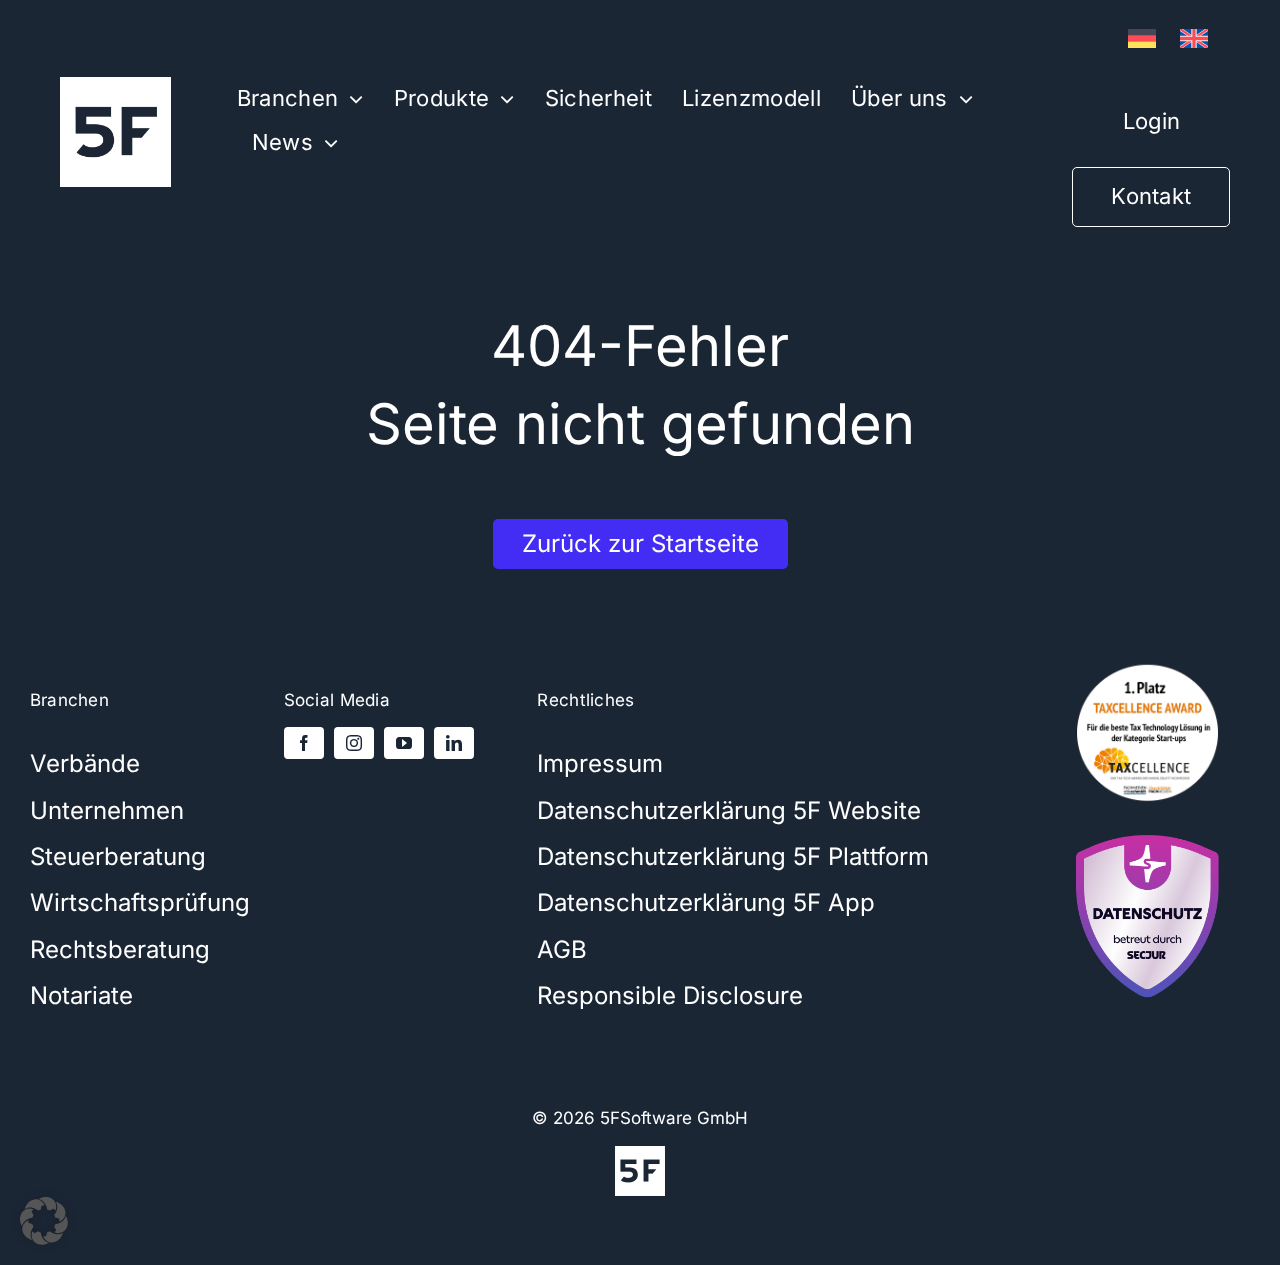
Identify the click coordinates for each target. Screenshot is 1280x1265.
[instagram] (354, 743)
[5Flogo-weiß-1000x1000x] (115, 85)
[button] (44, 1221)
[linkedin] (454, 743)
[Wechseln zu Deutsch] (1142, 39)
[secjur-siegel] (1148, 830)
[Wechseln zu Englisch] (1194, 39)
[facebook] (304, 743)
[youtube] (404, 743)
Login (1151, 121)
